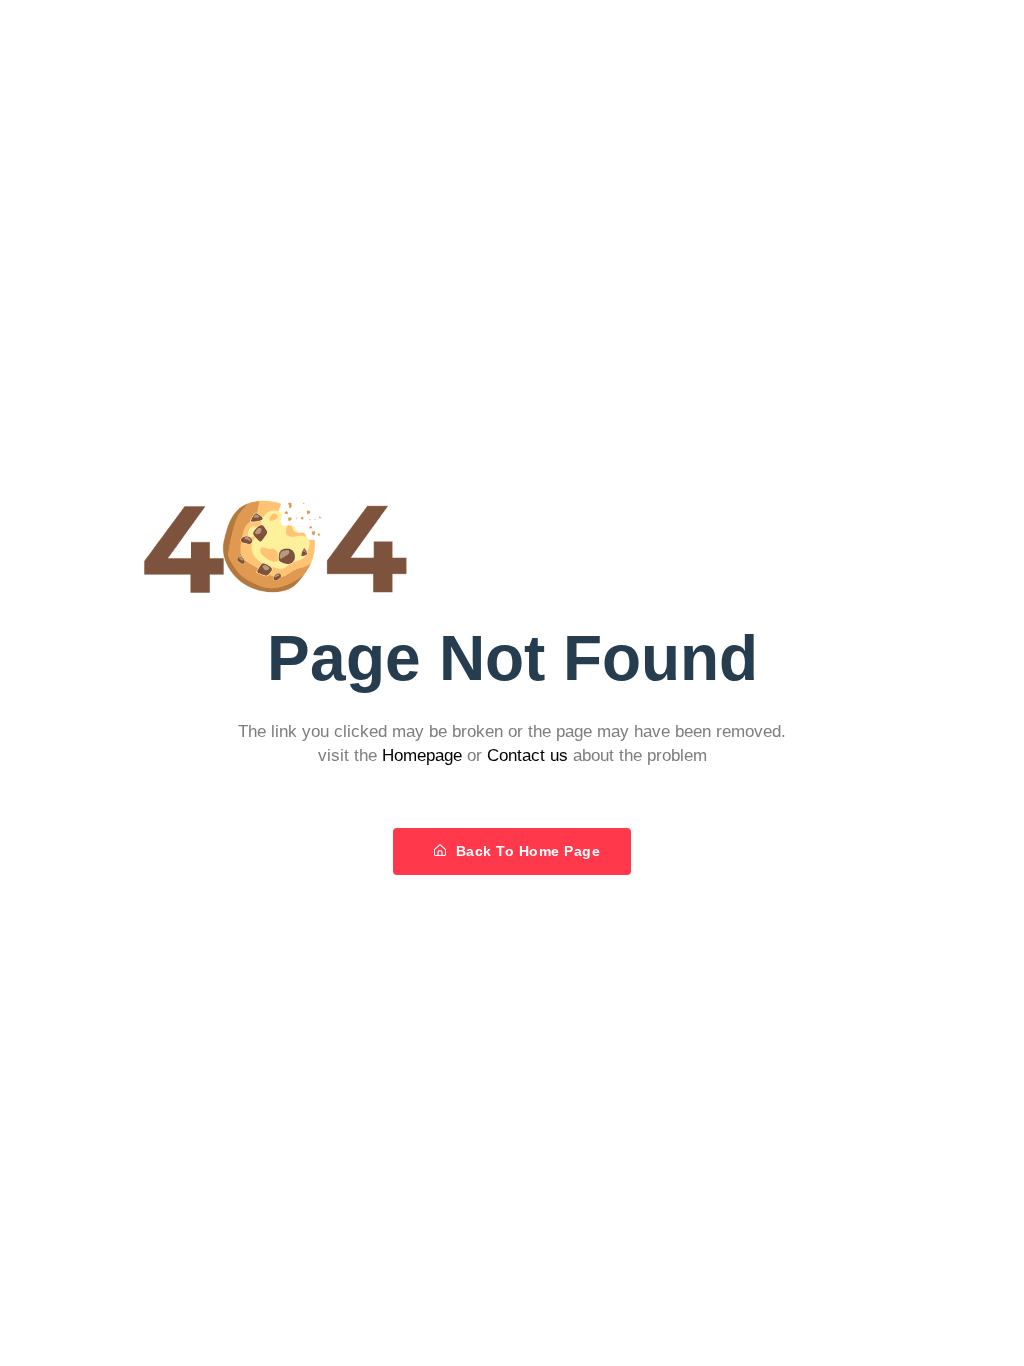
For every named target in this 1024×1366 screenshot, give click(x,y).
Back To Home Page (525, 851)
